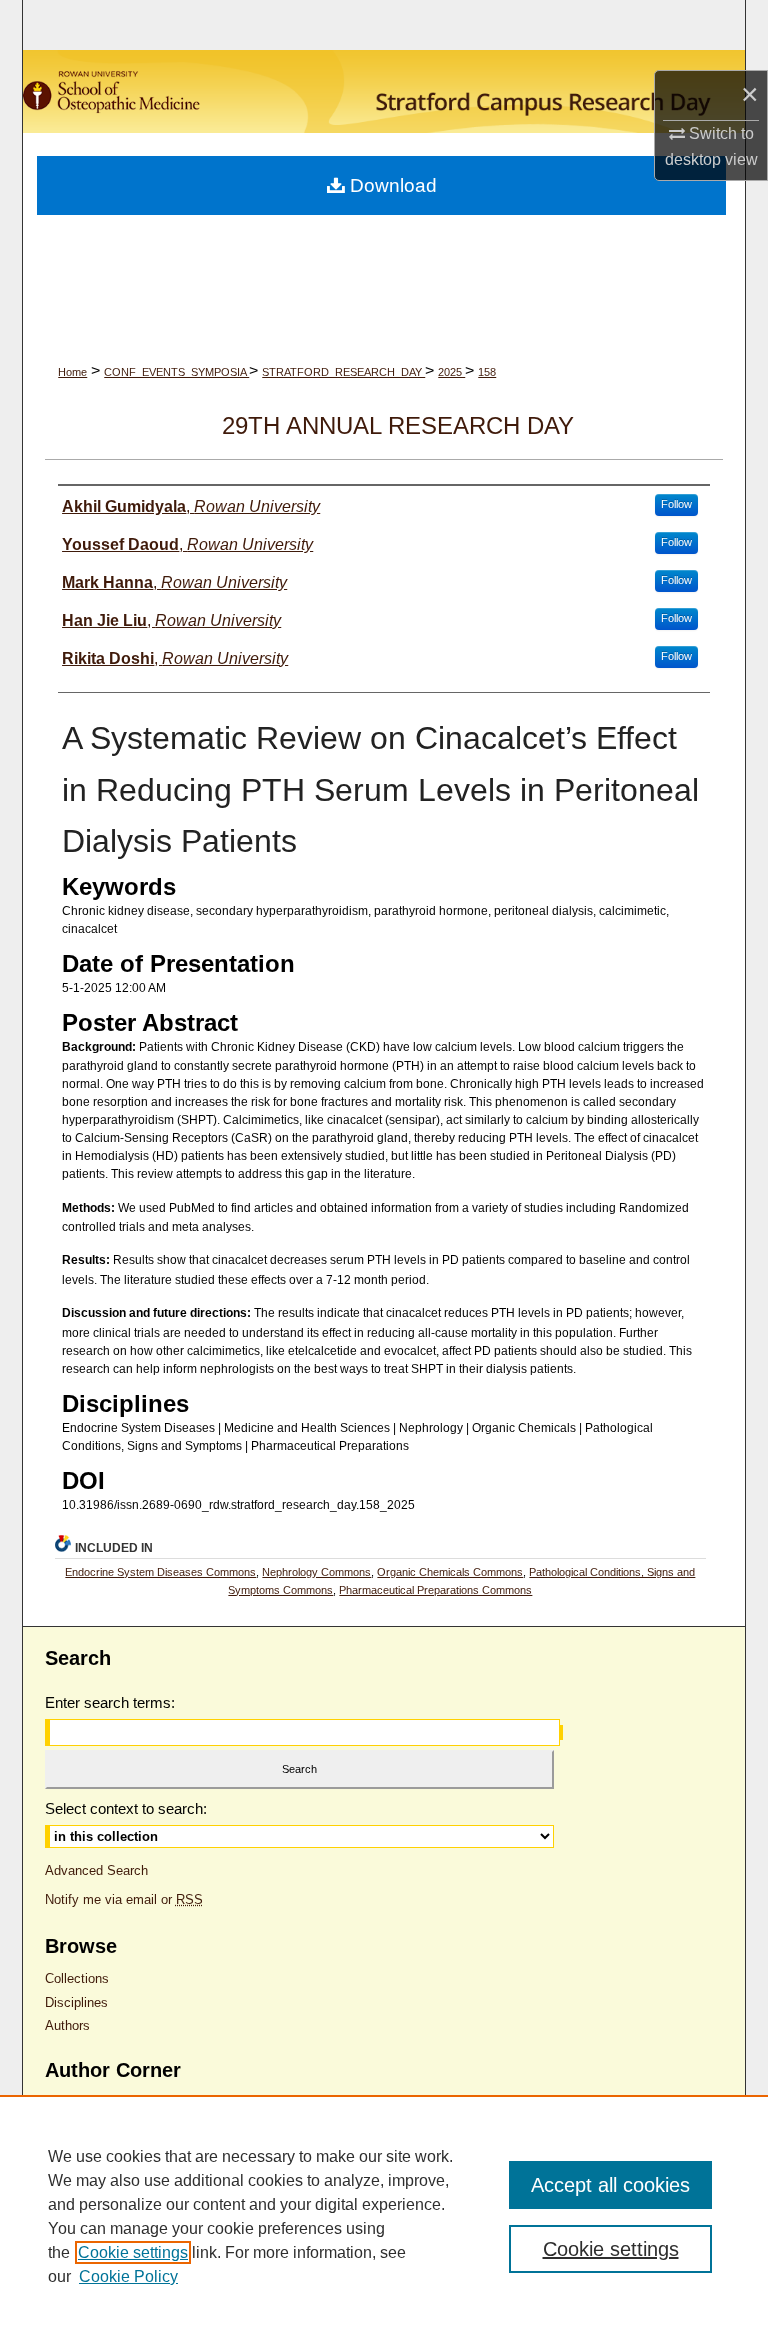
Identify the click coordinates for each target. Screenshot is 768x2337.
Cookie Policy (128, 2276)
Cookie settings (133, 2252)
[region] (384, 2216)
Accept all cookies (610, 2185)
